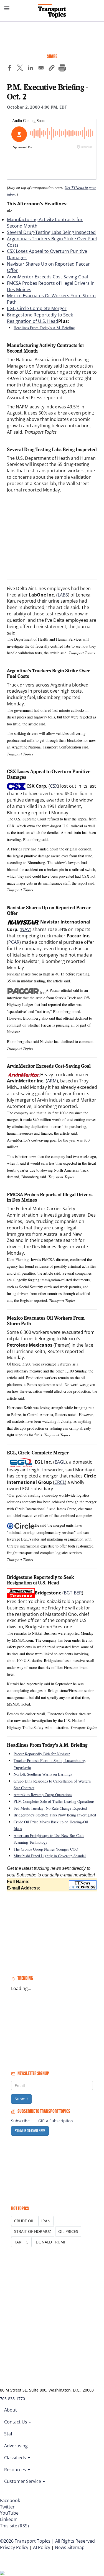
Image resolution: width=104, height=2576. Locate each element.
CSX (54, 786)
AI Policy (42, 2547)
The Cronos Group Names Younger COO (46, 1849)
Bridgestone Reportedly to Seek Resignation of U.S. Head (40, 318)
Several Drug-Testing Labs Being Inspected (51, 232)
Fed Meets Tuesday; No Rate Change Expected (50, 1808)
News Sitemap (70, 2547)
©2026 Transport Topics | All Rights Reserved (47, 2541)
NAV (26, 929)
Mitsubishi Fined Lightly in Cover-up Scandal (50, 1856)
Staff (9, 2434)
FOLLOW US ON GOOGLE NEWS (30, 2131)
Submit (21, 2099)
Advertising (16, 2446)
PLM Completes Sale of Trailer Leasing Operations (54, 1801)
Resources (16, 2470)
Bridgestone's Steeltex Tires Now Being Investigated (55, 1815)
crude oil (24, 2221)
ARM (52, 1081)
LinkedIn (9, 2519)
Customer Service (23, 2481)
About (11, 2410)
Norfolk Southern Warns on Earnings (43, 1774)
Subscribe (20, 2121)
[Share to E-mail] (41, 69)
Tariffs (21, 2242)
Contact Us (16, 2422)
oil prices (68, 2231)
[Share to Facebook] (9, 69)
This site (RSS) (14, 2526)
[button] (52, 69)
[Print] (62, 69)
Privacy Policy (14, 2547)
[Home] (52, 11)
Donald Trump (51, 2242)
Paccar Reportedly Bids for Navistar (42, 1754)
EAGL (60, 1462)
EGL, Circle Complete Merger (37, 308)
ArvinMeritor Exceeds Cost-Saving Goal (47, 277)
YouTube (9, 2513)
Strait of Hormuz (33, 2231)
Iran (46, 2221)
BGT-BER (73, 1593)
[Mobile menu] (7, 8)
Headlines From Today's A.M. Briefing (44, 328)
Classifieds (16, 2458)
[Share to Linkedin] (31, 69)
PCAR (14, 942)
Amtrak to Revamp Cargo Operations (43, 1795)
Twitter (7, 2507)
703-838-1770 (12, 2399)
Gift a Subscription (56, 2121)
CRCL (60, 1482)
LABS (63, 595)
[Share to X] (20, 69)
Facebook (10, 2500)
